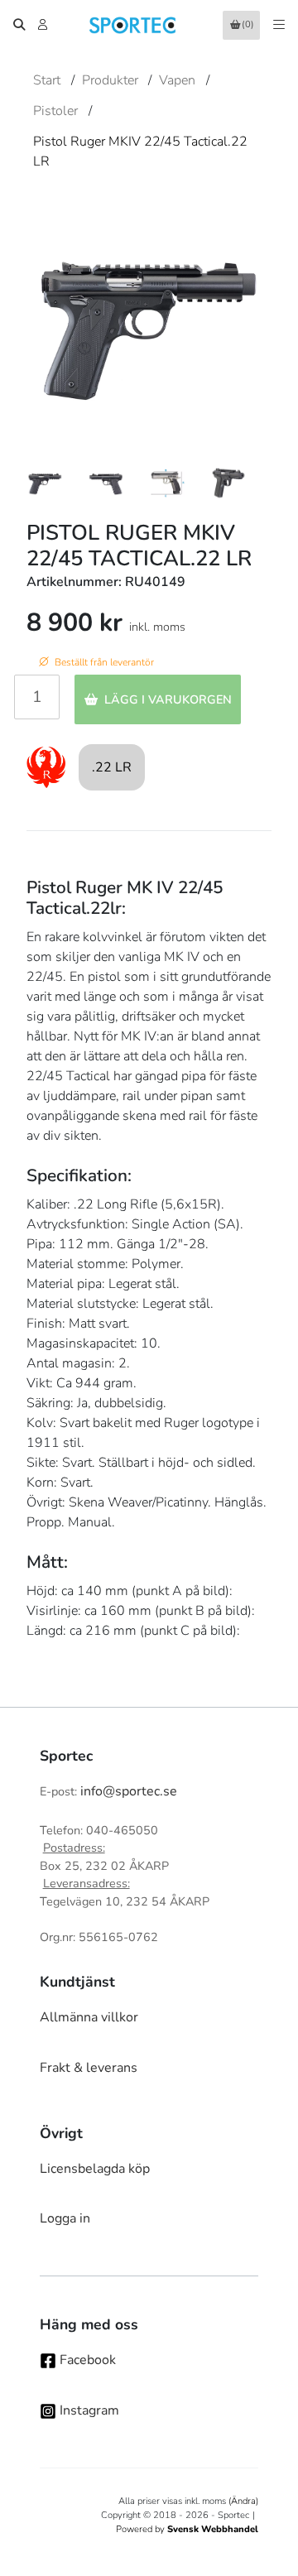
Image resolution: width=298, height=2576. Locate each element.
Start (47, 80)
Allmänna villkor (89, 2017)
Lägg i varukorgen (168, 699)
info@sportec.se (129, 1791)
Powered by (187, 2529)
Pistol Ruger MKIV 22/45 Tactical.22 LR (140, 151)
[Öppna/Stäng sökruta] (19, 25)
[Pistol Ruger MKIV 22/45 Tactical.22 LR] (45, 483)
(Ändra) (243, 2501)
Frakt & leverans (89, 2068)
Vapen (177, 80)
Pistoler (55, 111)
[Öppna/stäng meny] (279, 25)
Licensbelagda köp (95, 2169)
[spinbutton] (37, 697)
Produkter (110, 80)
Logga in (65, 2218)
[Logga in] (44, 25)
